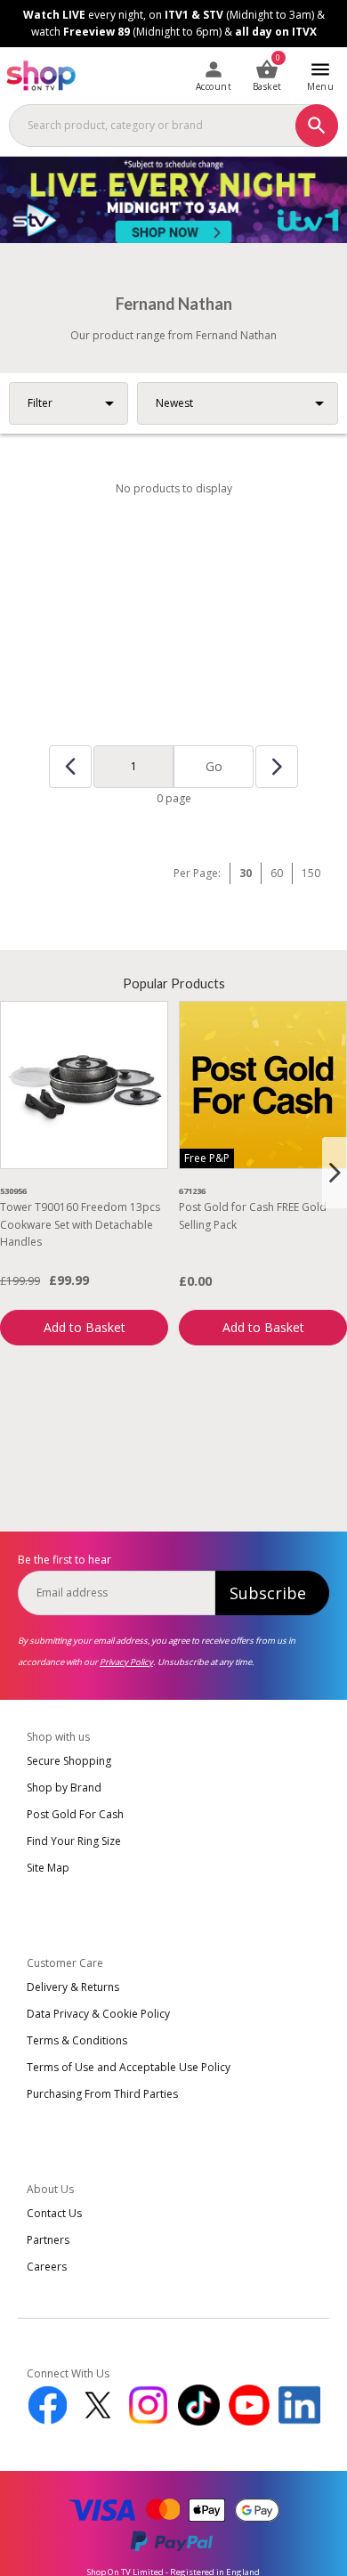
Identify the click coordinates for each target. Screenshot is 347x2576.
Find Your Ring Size (74, 1841)
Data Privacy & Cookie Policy (98, 2014)
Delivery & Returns (73, 1987)
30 (246, 873)
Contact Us (54, 2213)
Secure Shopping (69, 1761)
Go (214, 766)
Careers (47, 2267)
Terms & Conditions (77, 2040)
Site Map (48, 1868)
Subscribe (268, 1593)
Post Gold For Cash (75, 1814)
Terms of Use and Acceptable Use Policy (129, 2067)
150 (311, 873)
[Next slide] (335, 1173)
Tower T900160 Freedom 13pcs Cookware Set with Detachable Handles (80, 1224)
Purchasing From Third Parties (102, 2094)
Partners (48, 2240)
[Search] (317, 126)
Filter (40, 403)
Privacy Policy (126, 1662)
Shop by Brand (64, 1788)
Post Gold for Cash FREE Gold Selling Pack (253, 1215)
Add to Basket (85, 1327)
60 (277, 873)
